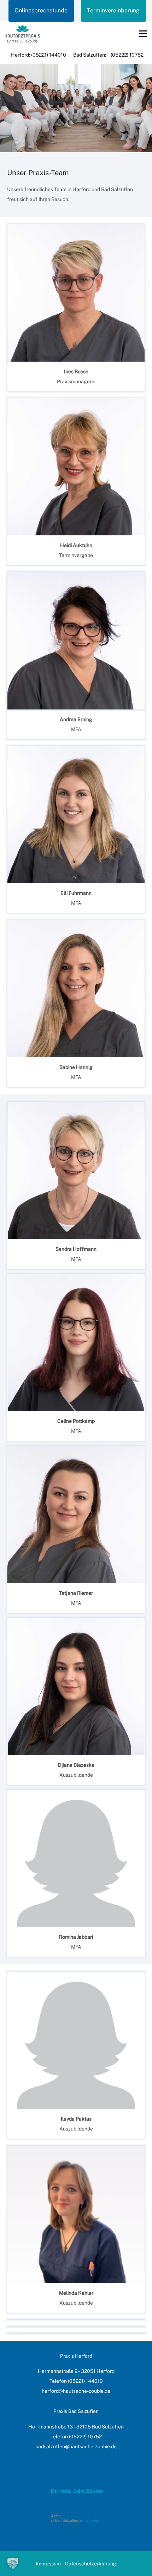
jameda (92, 2520)
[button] (143, 34)
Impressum (48, 2564)
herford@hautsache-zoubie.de (76, 2391)
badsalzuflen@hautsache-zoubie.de (76, 2446)
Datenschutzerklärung (91, 2564)
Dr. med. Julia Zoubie (77, 2491)
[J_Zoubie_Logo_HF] (22, 34)
